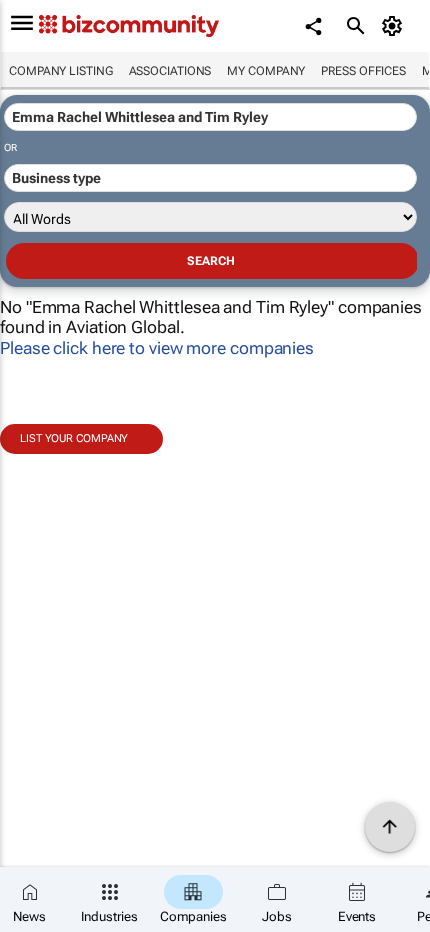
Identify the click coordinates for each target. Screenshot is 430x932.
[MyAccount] (395, 26)
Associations (170, 71)
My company (266, 71)
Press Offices (363, 71)
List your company (74, 438)
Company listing (61, 71)
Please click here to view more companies (157, 348)
